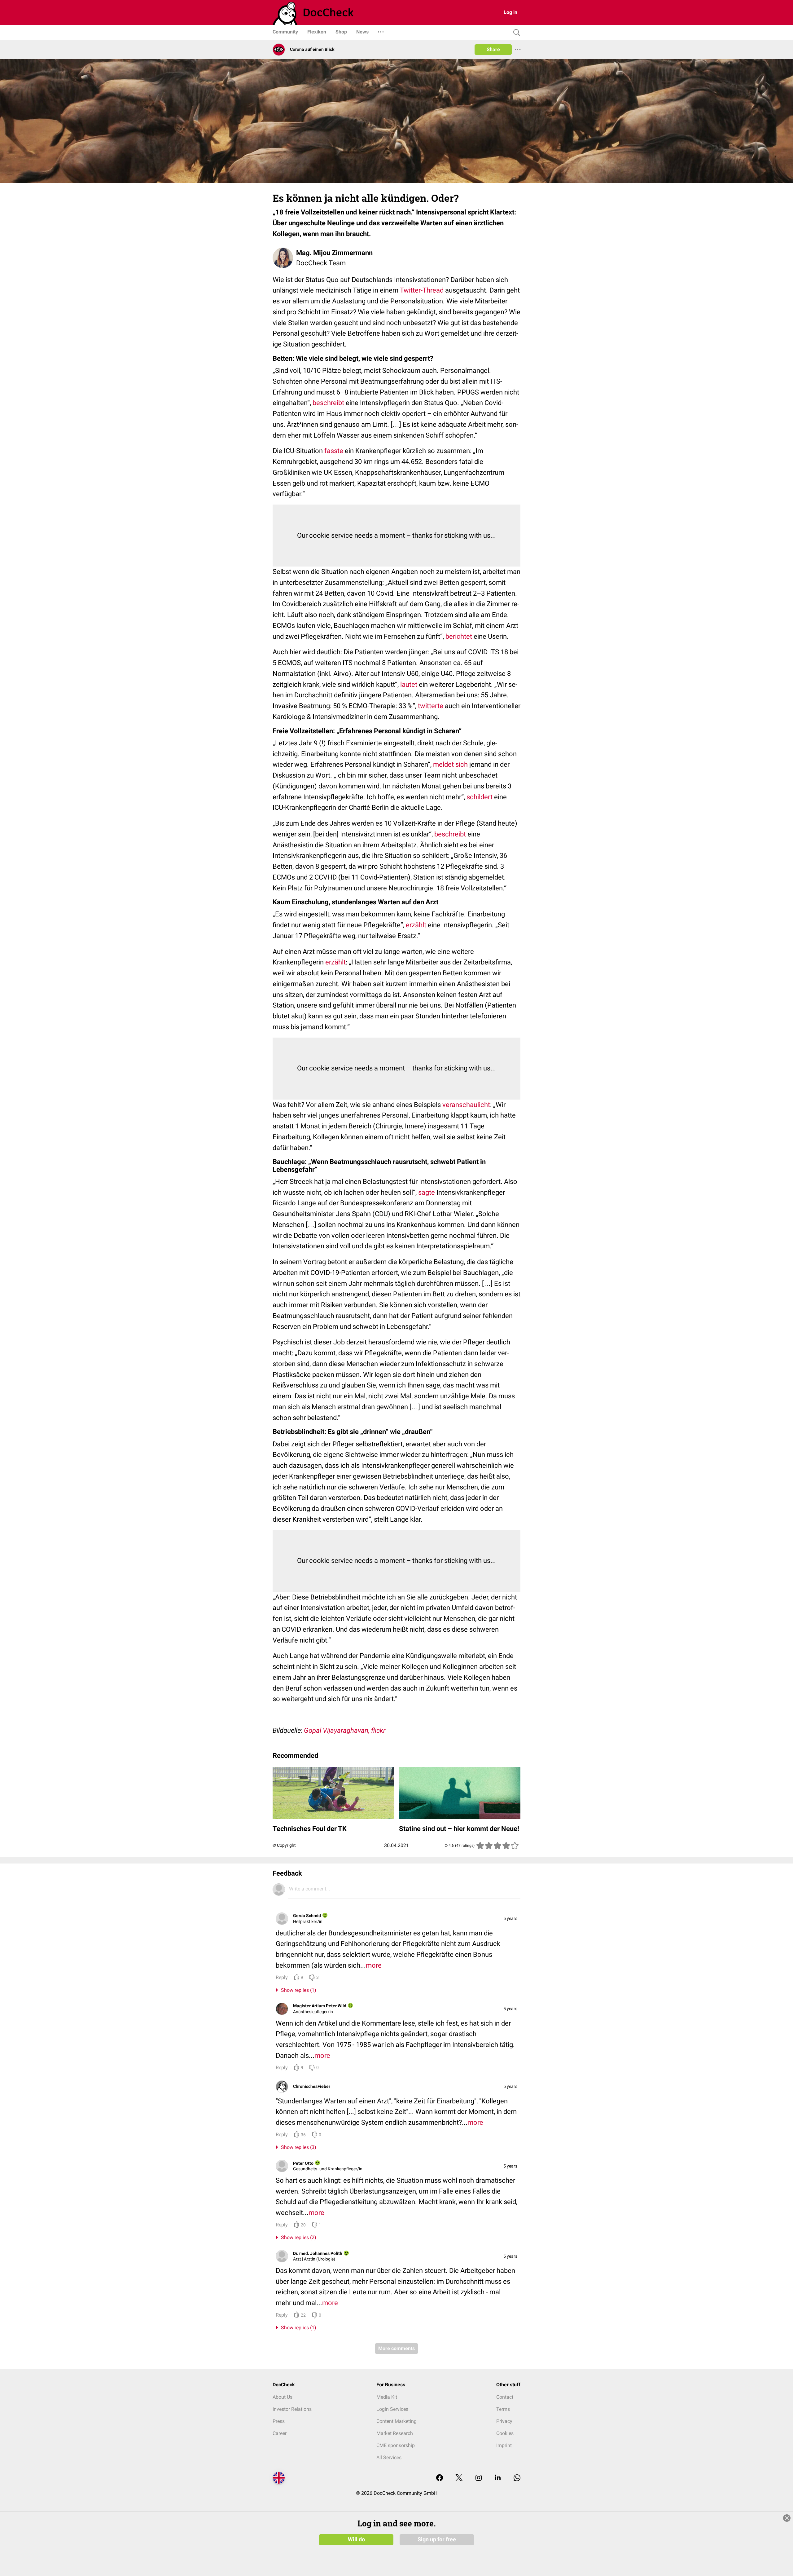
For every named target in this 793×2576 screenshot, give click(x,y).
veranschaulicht (466, 1105)
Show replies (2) (297, 2237)
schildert (480, 797)
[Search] (515, 33)
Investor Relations (292, 2409)
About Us (283, 2397)
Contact (505, 2397)
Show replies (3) (297, 2147)
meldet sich (450, 764)
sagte (427, 1192)
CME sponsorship (396, 2445)
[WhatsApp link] (517, 2478)
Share (493, 49)
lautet (409, 684)
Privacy (504, 2421)
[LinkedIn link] (498, 2478)
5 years (510, 1918)
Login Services (392, 2409)
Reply (282, 1977)
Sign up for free (437, 2539)
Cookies (505, 2433)
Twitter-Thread (422, 290)
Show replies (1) (297, 1990)
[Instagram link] (479, 2478)
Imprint (504, 2445)
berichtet (459, 636)
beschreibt (329, 403)
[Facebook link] (440, 2478)
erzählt (417, 925)
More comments (396, 2348)
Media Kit (387, 2397)
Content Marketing (396, 2421)
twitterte (431, 706)
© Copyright (284, 1845)
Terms (503, 2409)
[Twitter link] (459, 2478)
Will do (356, 2539)
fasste (334, 451)
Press (279, 2421)
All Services (389, 2457)
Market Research (395, 2433)
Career (280, 2433)
